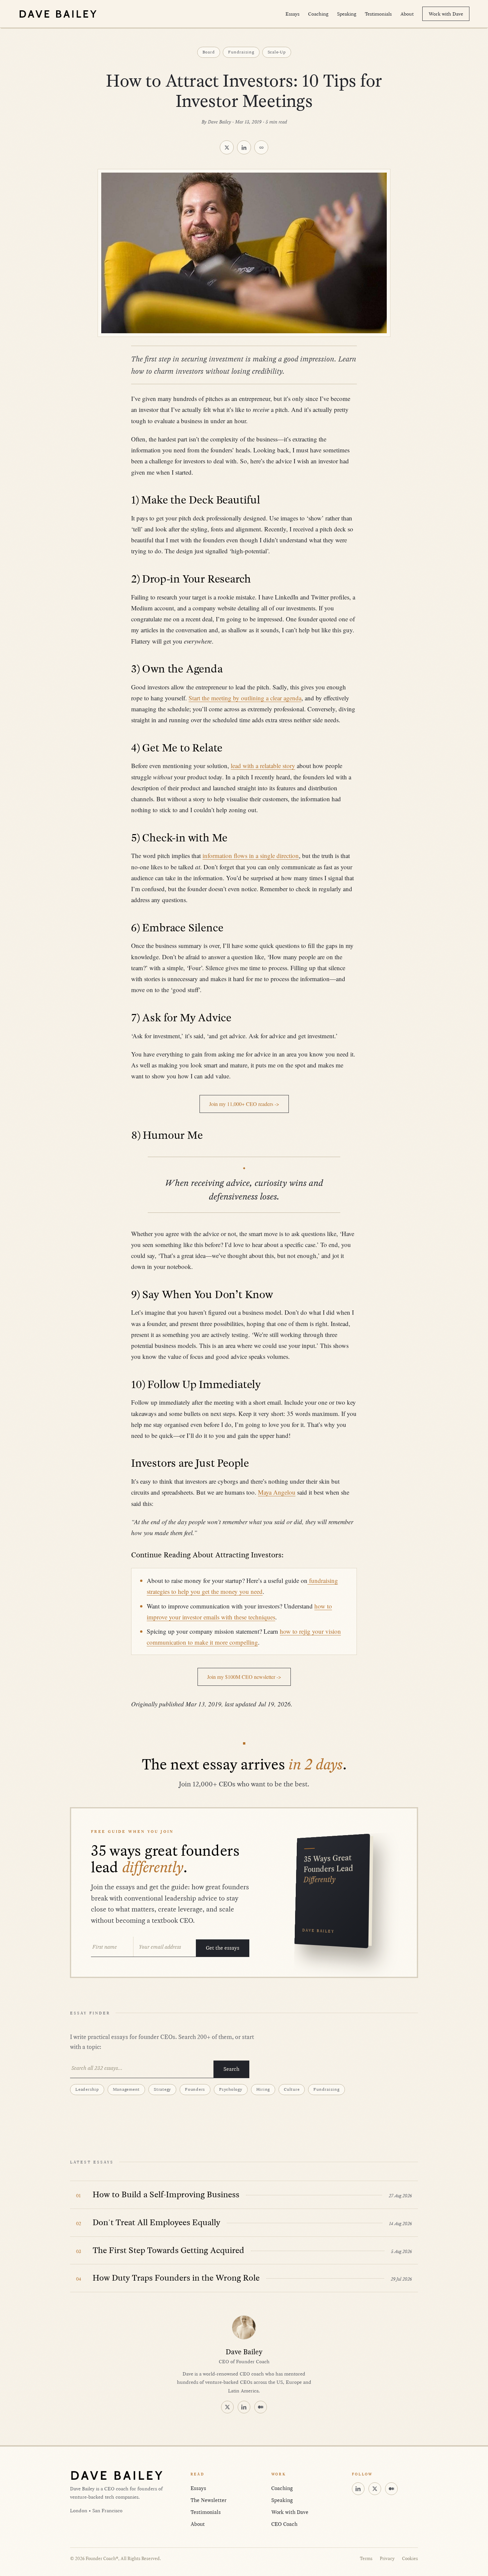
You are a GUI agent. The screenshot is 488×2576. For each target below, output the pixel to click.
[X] (227, 2407)
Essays (292, 14)
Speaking (347, 14)
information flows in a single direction (251, 856)
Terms (366, 2559)
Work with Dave (446, 14)
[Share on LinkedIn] (244, 147)
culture (292, 2089)
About (407, 14)
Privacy (387, 2559)
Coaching (318, 14)
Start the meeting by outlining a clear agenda (245, 698)
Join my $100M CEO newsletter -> (244, 1677)
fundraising (241, 52)
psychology (231, 2089)
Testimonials (378, 14)
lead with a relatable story (263, 766)
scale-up (277, 52)
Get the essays (223, 1948)
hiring (263, 2089)
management (126, 2089)
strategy (162, 2089)
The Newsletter (208, 2500)
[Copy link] (261, 147)
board (209, 52)
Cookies (410, 2559)
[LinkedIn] (244, 2407)
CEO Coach (284, 2524)
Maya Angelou (277, 1492)
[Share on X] (227, 147)
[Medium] (261, 2407)
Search (231, 2069)
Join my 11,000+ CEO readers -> (244, 1104)
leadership (87, 2089)
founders (195, 2089)
